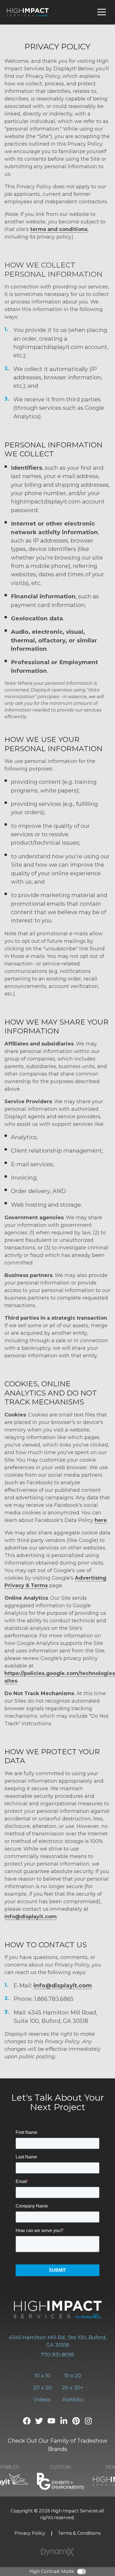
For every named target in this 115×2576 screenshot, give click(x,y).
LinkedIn (64, 2421)
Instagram (88, 2421)
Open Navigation (102, 12)
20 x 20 (42, 2388)
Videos (42, 2400)
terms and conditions (59, 229)
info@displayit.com (31, 1917)
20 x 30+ (73, 2388)
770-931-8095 (57, 2355)
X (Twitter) (39, 2421)
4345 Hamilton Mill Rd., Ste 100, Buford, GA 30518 (58, 2341)
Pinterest (76, 2421)
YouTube (51, 2421)
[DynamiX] (57, 2552)
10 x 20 (73, 2376)
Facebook (27, 2421)
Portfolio (73, 2400)
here (101, 1520)
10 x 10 (42, 2376)
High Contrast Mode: (52, 2571)
